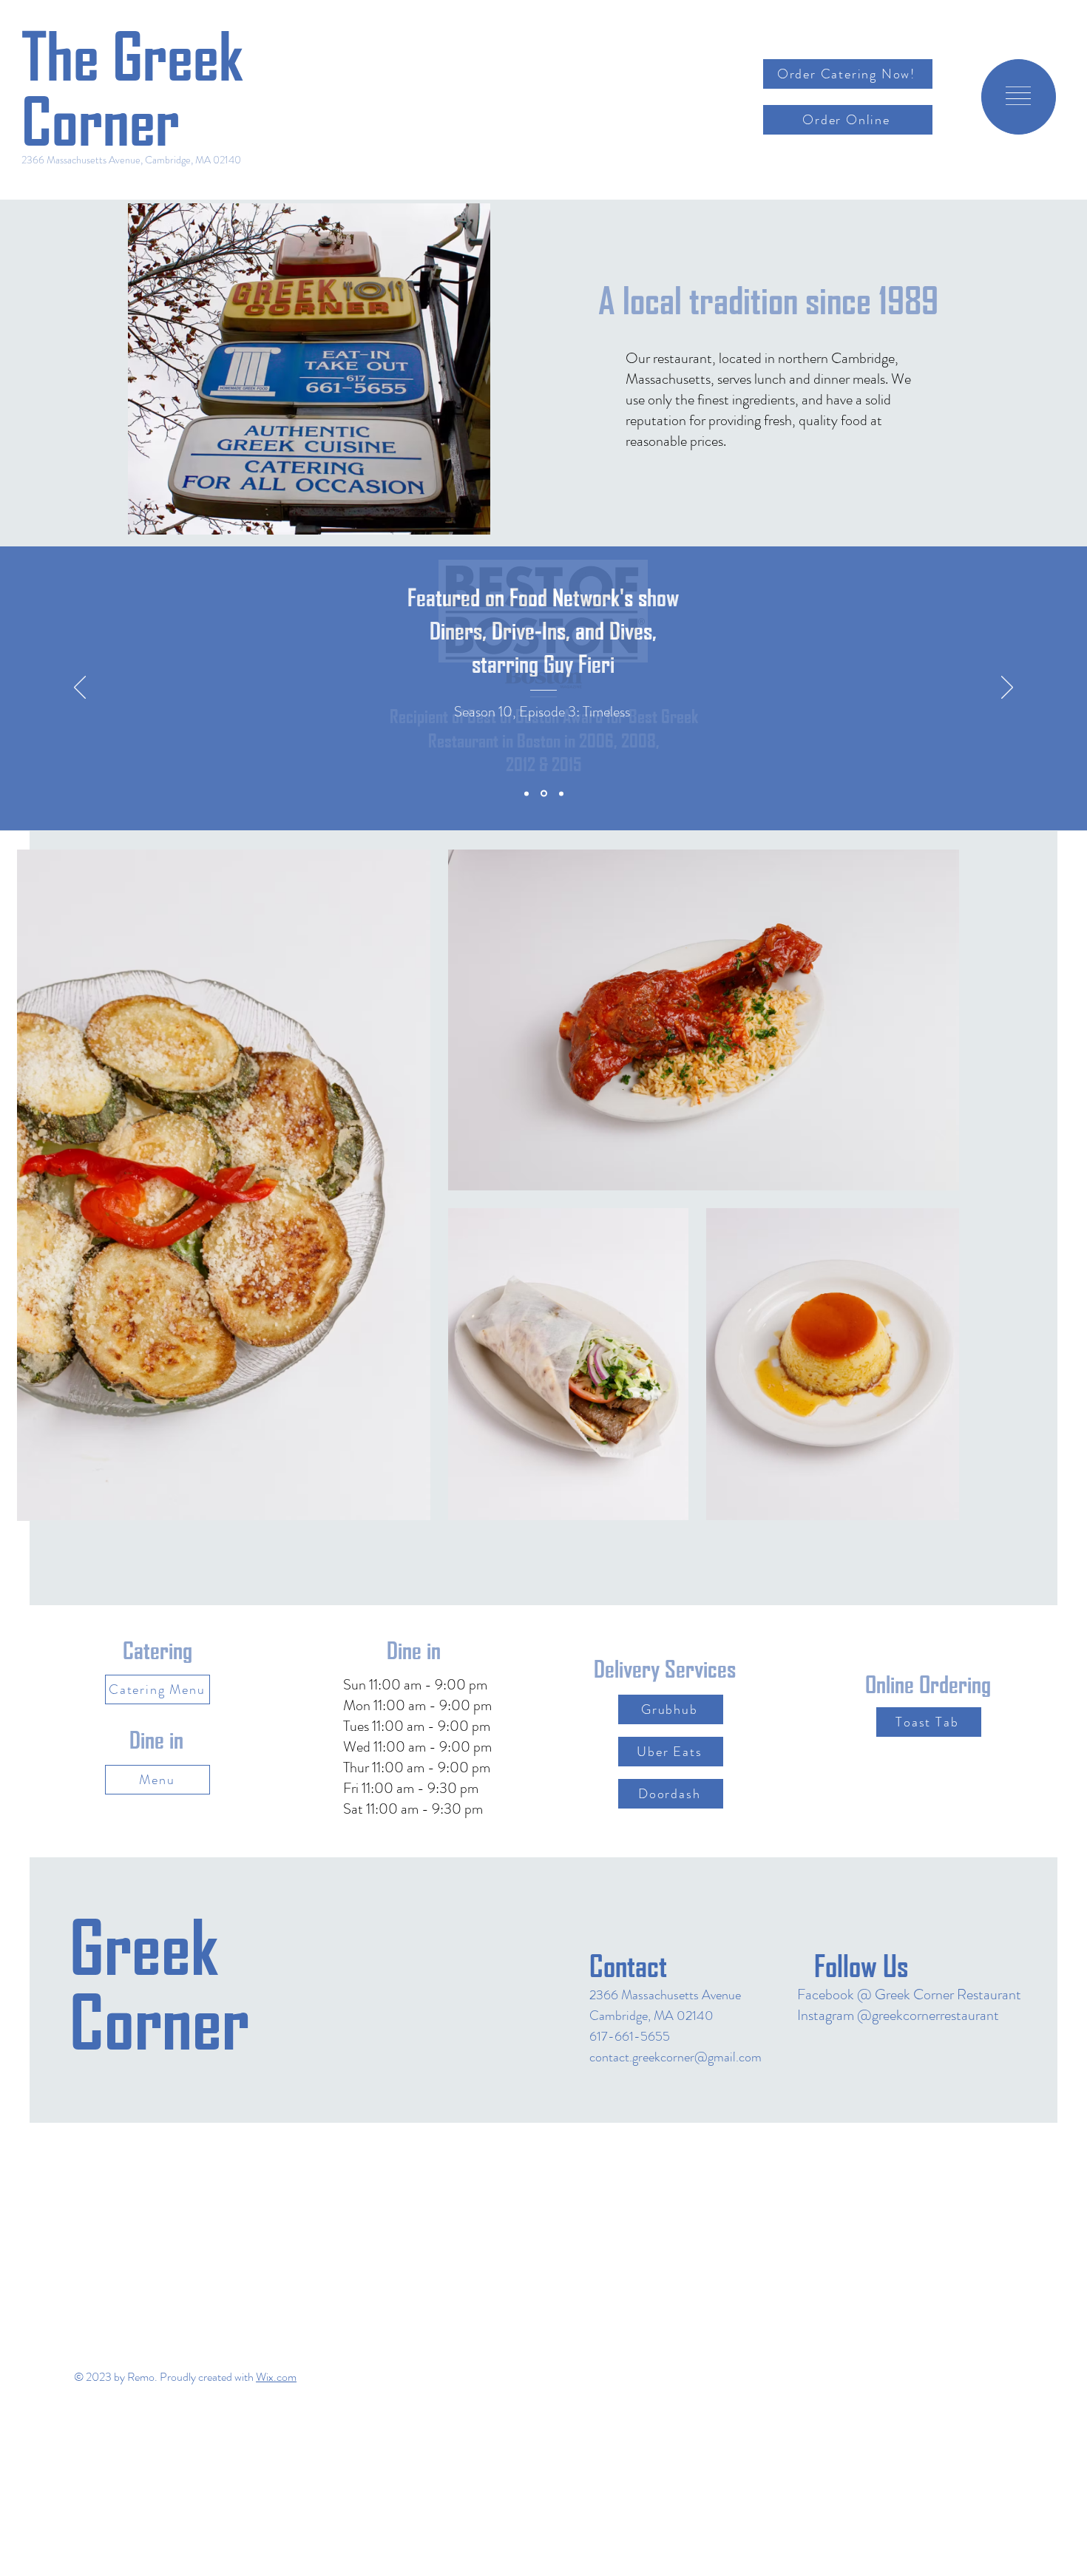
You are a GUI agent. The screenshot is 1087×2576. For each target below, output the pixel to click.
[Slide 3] (561, 793)
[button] (1018, 96)
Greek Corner (159, 1985)
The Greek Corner (132, 89)
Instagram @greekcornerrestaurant (898, 2015)
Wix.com (276, 2377)
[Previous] (80, 688)
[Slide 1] (526, 793)
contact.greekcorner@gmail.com (675, 2057)
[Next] (1007, 688)
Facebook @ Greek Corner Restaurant (909, 1994)
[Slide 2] (544, 794)
